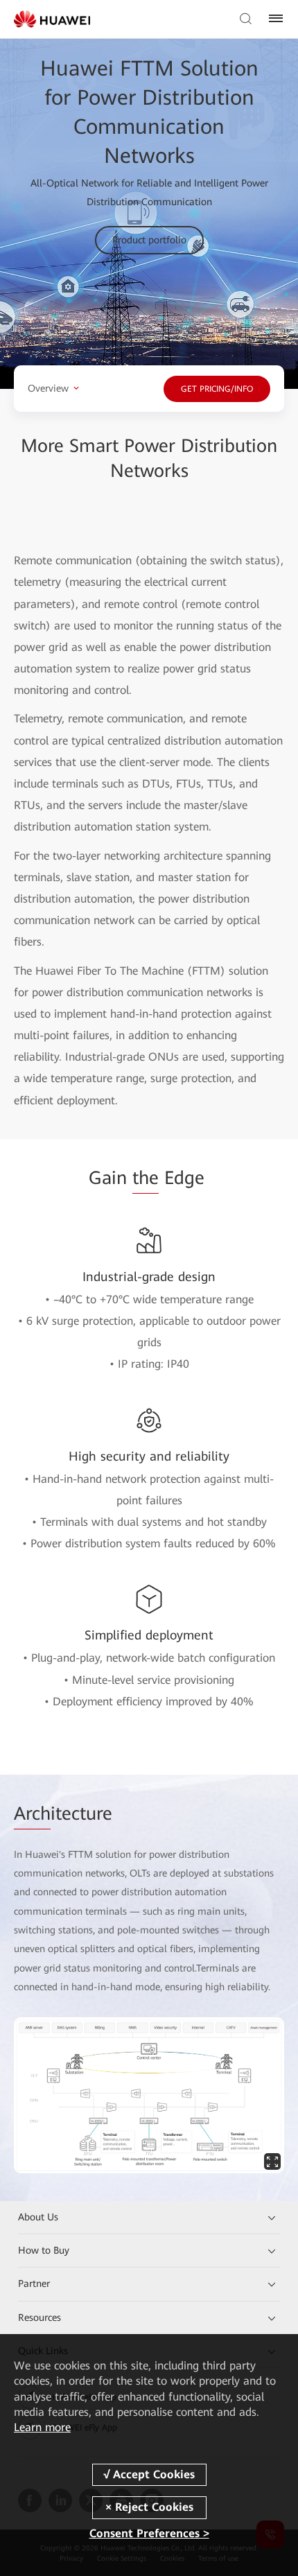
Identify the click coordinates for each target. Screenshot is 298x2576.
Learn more (42, 2427)
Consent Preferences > (149, 2533)
